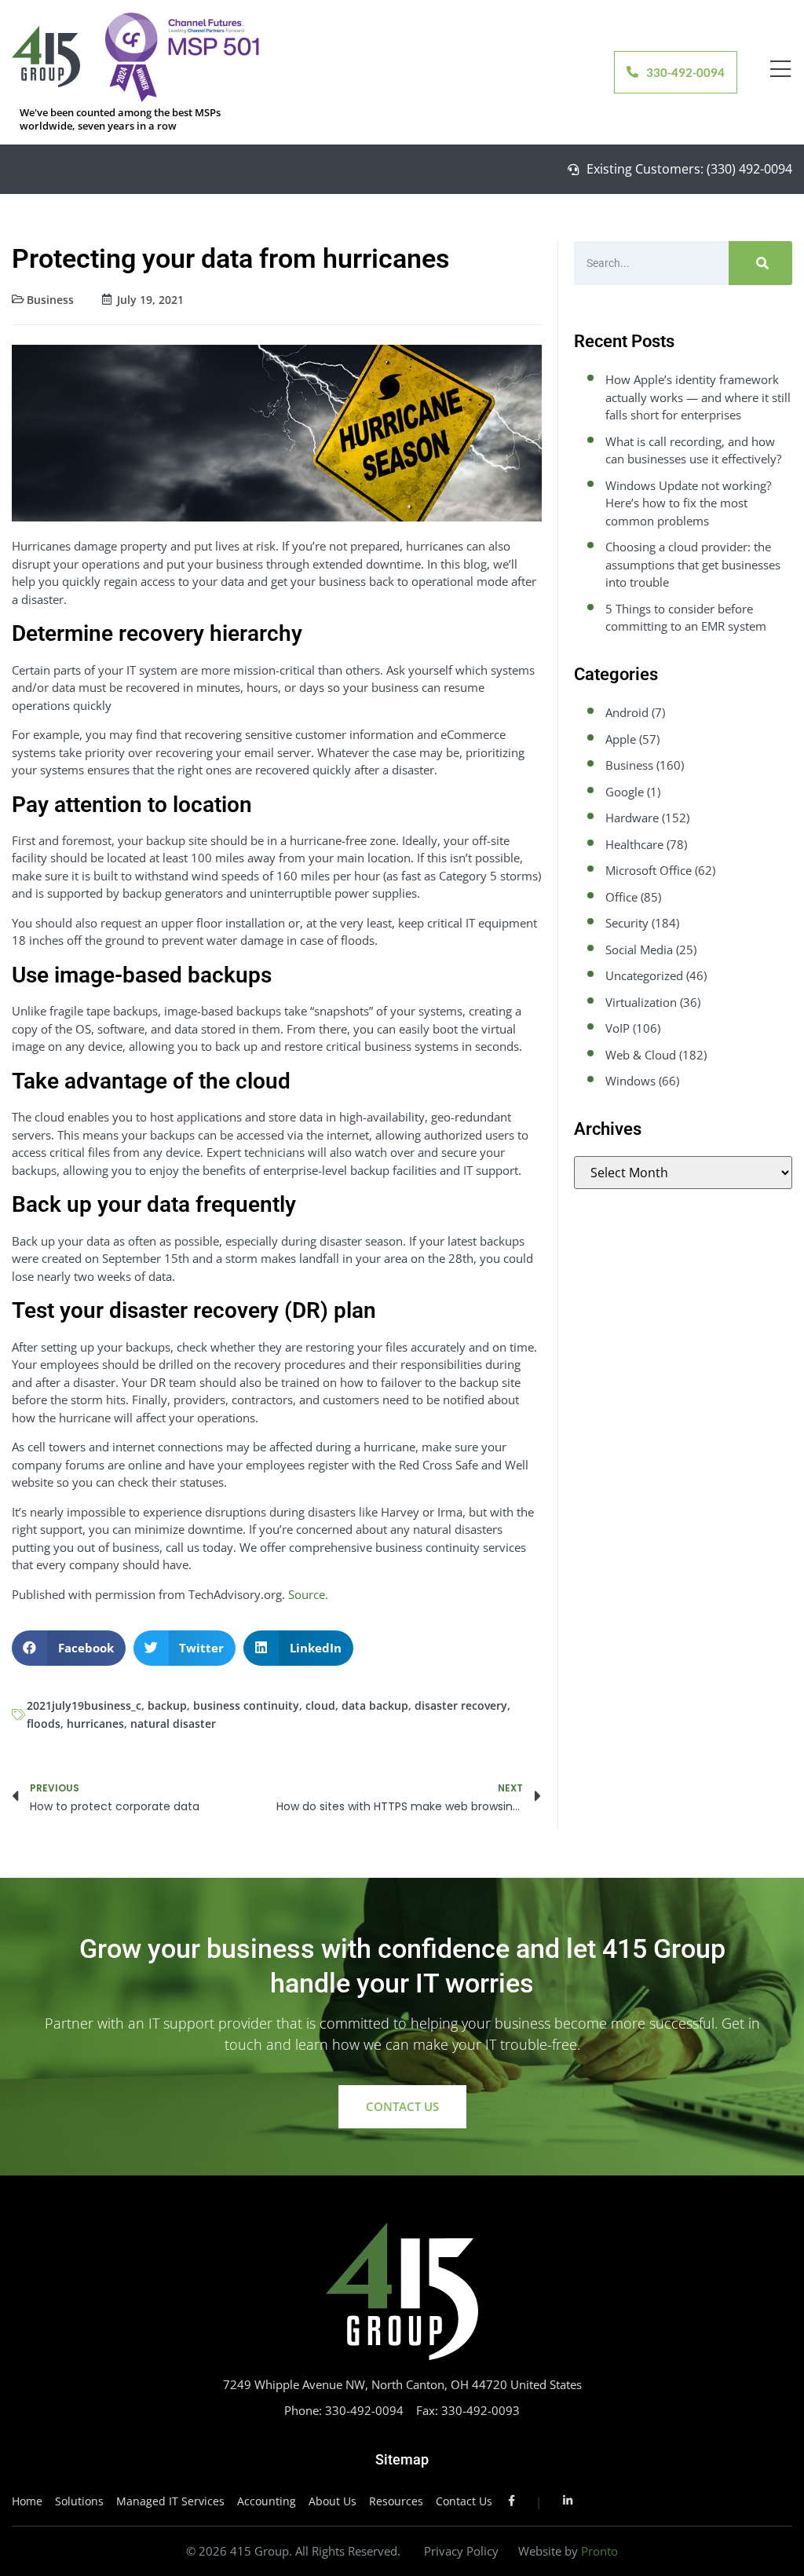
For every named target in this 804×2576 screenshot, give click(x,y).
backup (167, 1705)
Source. (308, 1594)
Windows (630, 1081)
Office (621, 897)
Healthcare (634, 844)
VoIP (618, 1028)
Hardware (632, 818)
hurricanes (95, 1723)
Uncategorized (644, 975)
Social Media (639, 950)
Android (627, 712)
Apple (621, 739)
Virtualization (641, 1002)
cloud (320, 1705)
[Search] (760, 263)
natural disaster (173, 1723)
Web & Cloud (641, 1055)
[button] (69, 1648)
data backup (375, 1705)
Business (50, 300)
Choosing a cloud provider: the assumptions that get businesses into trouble (693, 564)
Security (627, 923)
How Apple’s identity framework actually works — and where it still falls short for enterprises (698, 397)
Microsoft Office (649, 870)
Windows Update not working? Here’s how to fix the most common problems (688, 503)
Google (625, 792)
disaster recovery (461, 1705)
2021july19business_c (84, 1705)
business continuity (246, 1705)
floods (44, 1723)
